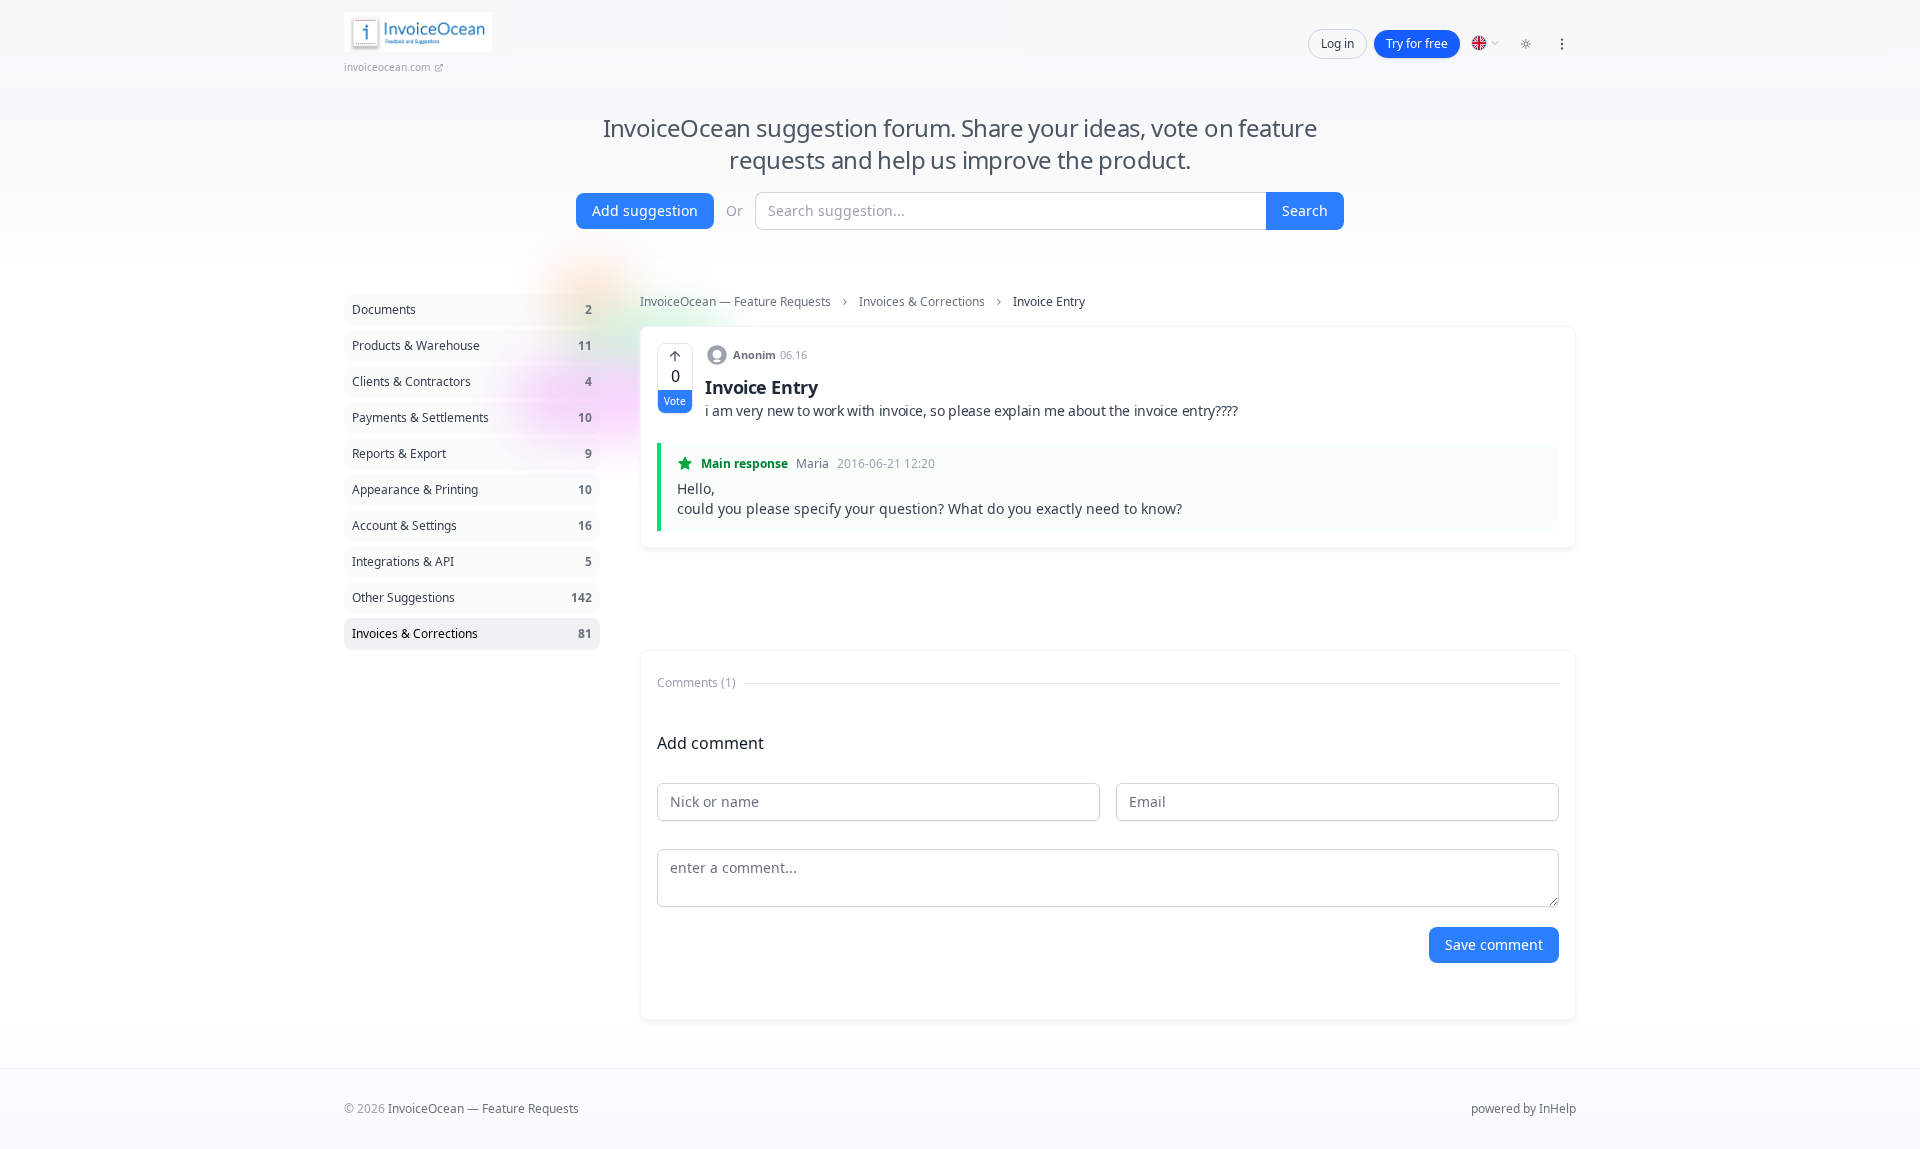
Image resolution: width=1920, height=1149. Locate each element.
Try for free (1417, 43)
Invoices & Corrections (922, 302)
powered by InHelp (1523, 1108)
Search (1305, 210)
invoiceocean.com (387, 67)
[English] (1486, 43)
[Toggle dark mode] (1526, 44)
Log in (1337, 43)
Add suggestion (645, 210)
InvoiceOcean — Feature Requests (735, 302)
